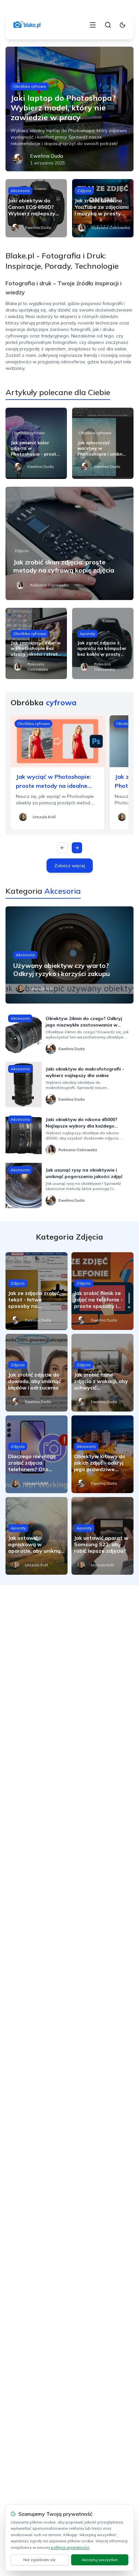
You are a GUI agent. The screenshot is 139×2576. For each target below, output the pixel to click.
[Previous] (62, 848)
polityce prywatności (70, 2547)
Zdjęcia (84, 191)
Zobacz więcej (70, 866)
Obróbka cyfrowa (30, 86)
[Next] (77, 848)
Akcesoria (20, 191)
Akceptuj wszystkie (100, 2560)
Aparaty (87, 634)
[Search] (108, 25)
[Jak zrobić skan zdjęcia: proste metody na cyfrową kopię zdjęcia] (69, 543)
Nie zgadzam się (39, 2560)
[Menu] (93, 25)
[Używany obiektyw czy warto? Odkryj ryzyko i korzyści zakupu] (69, 955)
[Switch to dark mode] (123, 25)
